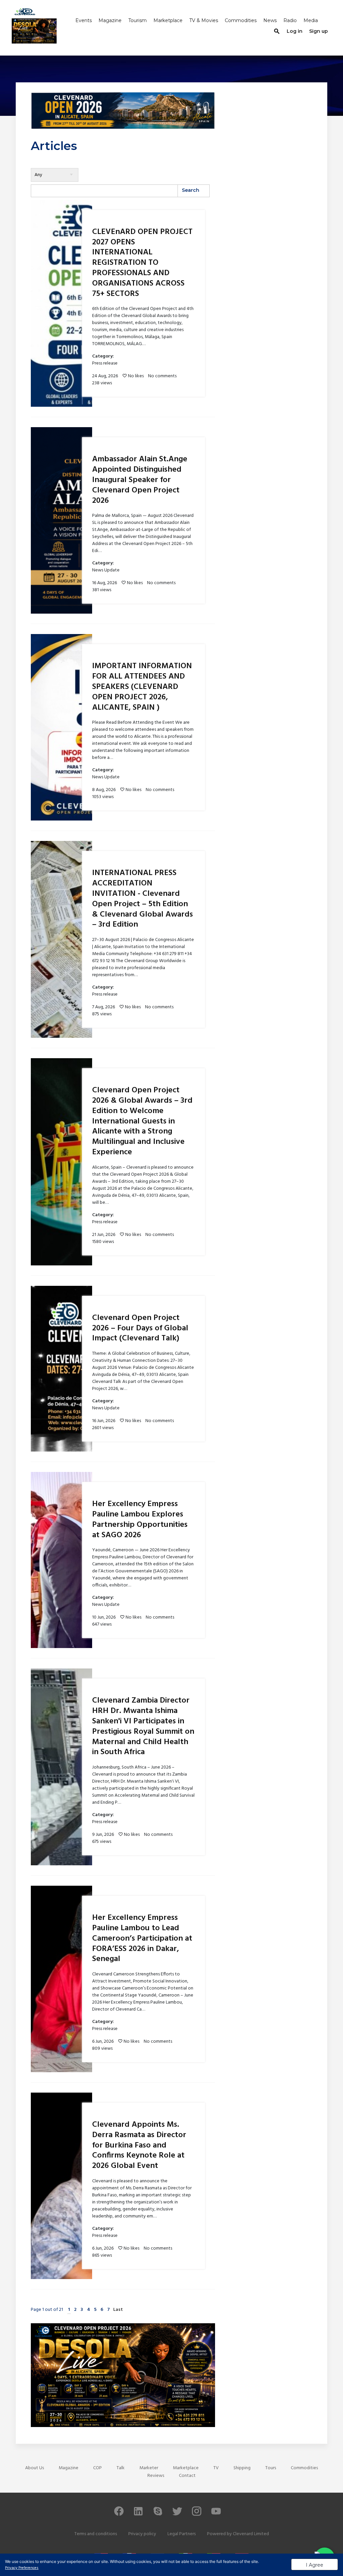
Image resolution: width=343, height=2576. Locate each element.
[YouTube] (216, 2514)
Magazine (110, 20)
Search (191, 190)
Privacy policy (142, 2534)
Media (311, 20)
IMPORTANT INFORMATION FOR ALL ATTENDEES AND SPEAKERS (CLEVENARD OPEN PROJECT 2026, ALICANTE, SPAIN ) (142, 687)
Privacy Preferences (22, 2568)
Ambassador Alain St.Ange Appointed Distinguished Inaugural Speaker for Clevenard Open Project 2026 (140, 480)
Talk (121, 2468)
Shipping (242, 2468)
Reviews (156, 2476)
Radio (290, 20)
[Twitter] (177, 2514)
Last (118, 2310)
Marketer (149, 2468)
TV (216, 2468)
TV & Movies (204, 20)
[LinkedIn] (138, 2514)
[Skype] (158, 2514)
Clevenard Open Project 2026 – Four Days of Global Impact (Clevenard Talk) (140, 1328)
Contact (187, 2476)
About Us (35, 2468)
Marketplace (168, 20)
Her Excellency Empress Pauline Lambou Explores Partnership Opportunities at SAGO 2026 (140, 1519)
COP (97, 2468)
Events (84, 20)
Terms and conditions (96, 2534)
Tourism (138, 20)
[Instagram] (197, 2514)
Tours (271, 2468)
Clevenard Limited (251, 2534)
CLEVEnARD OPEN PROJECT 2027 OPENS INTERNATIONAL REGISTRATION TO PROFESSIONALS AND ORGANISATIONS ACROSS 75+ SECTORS (142, 263)
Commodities (241, 20)
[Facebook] (119, 2514)
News (270, 20)
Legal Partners (182, 2534)
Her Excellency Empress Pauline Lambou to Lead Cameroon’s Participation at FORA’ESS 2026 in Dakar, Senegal (142, 1938)
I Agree (315, 2565)
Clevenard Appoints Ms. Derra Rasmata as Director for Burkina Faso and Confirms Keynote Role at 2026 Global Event (139, 2145)
